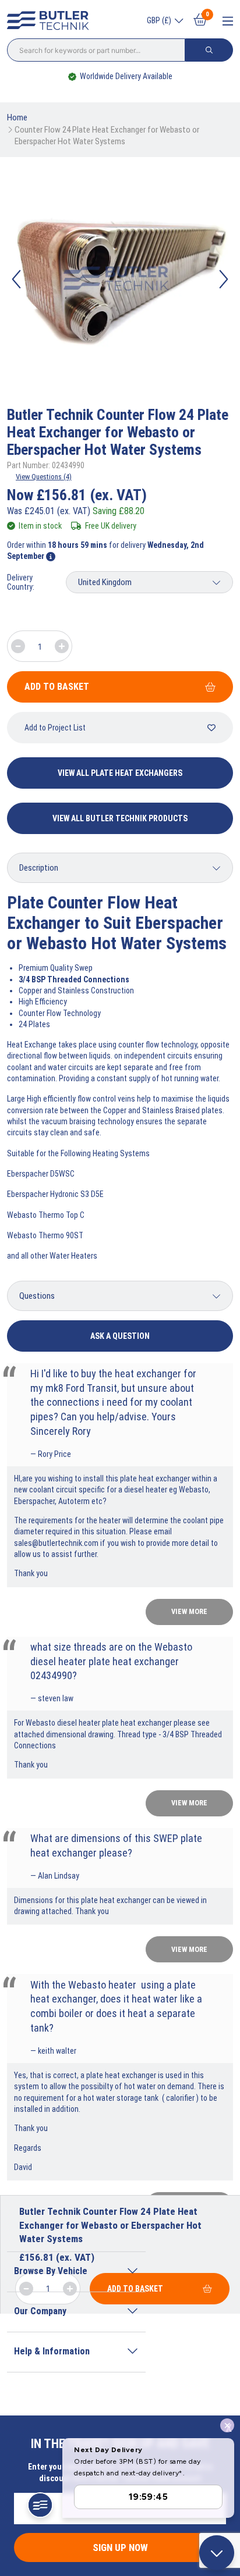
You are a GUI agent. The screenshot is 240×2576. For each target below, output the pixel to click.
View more (189, 1611)
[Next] (224, 279)
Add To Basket (57, 687)
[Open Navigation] (228, 21)
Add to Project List (55, 728)
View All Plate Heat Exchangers (120, 773)
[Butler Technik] (51, 21)
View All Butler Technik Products (120, 818)
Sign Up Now (120, 2548)
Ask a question (120, 1336)
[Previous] (16, 279)
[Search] (209, 50)
